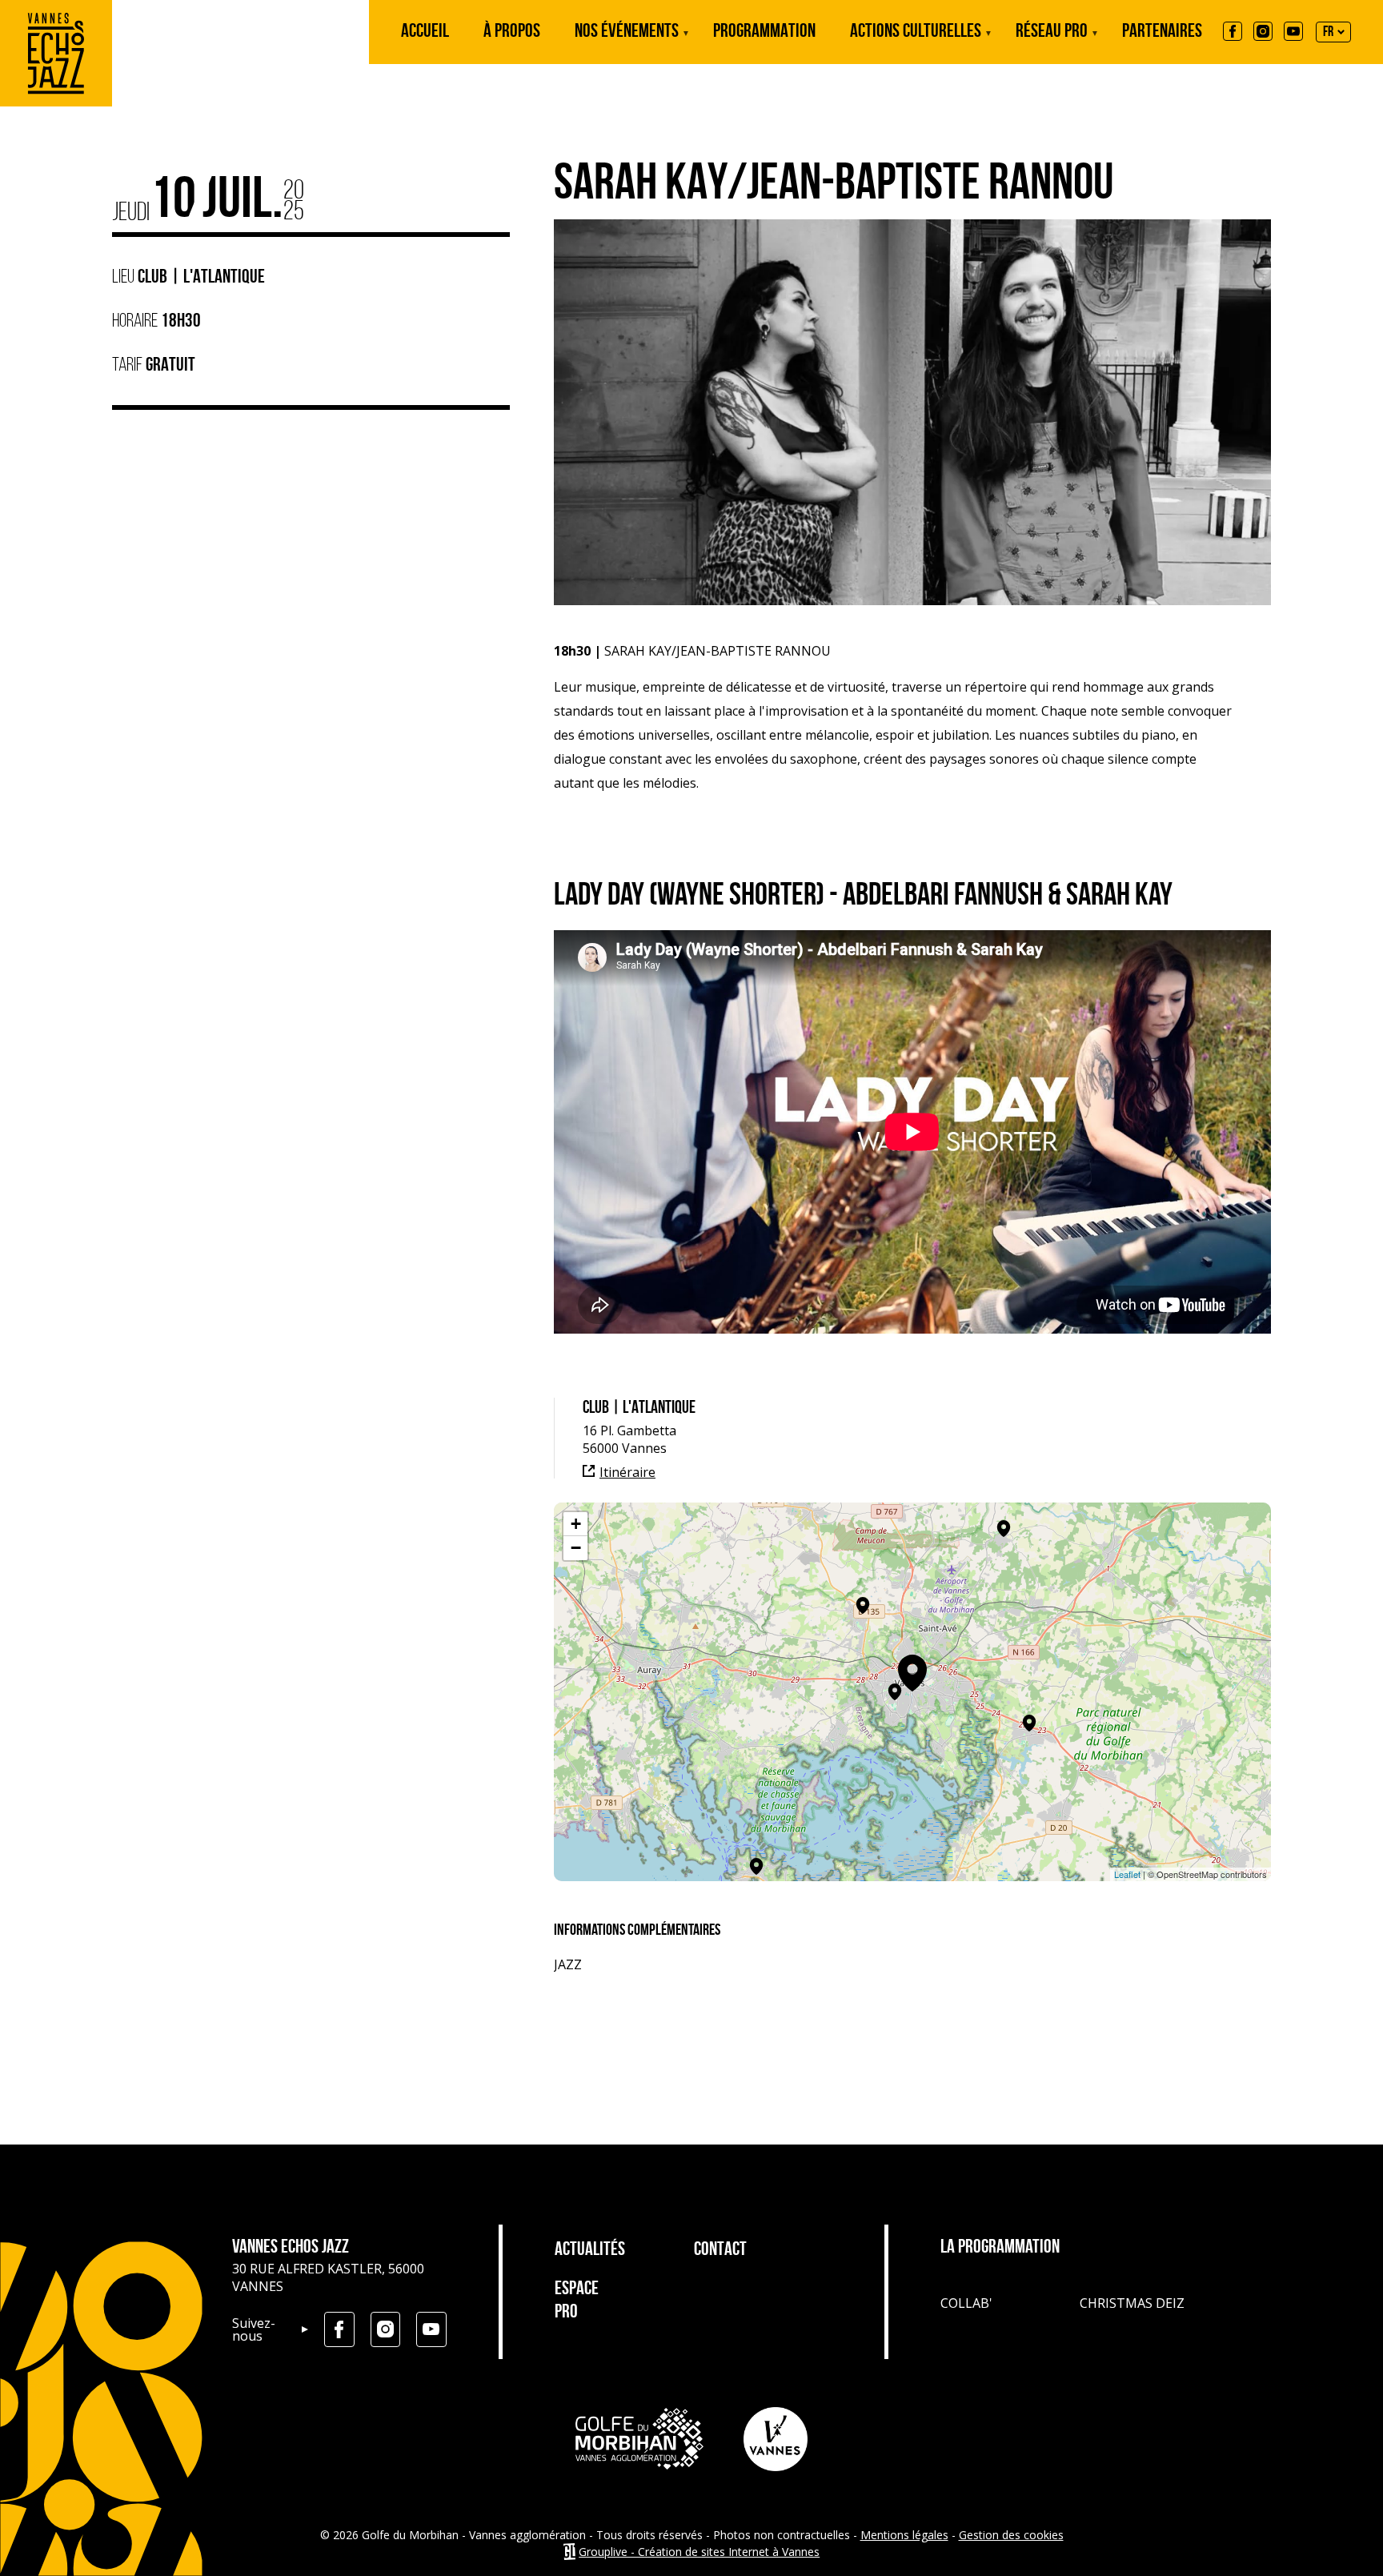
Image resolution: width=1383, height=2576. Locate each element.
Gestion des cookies (1011, 2535)
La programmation (1000, 2248)
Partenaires (1162, 32)
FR (1328, 33)
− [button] (576, 1548)
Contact (720, 2250)
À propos (512, 32)
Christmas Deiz (1132, 2303)
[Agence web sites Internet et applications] (569, 2552)
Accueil (425, 32)
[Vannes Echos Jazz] (56, 102)
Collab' (966, 2303)
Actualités (586, 2250)
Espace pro (577, 2301)
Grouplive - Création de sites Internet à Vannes (699, 2552)
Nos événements (627, 43)
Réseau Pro (1052, 43)
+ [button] (576, 1524)
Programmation (764, 32)
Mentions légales (904, 2535)
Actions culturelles (916, 43)
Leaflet (1127, 1874)
